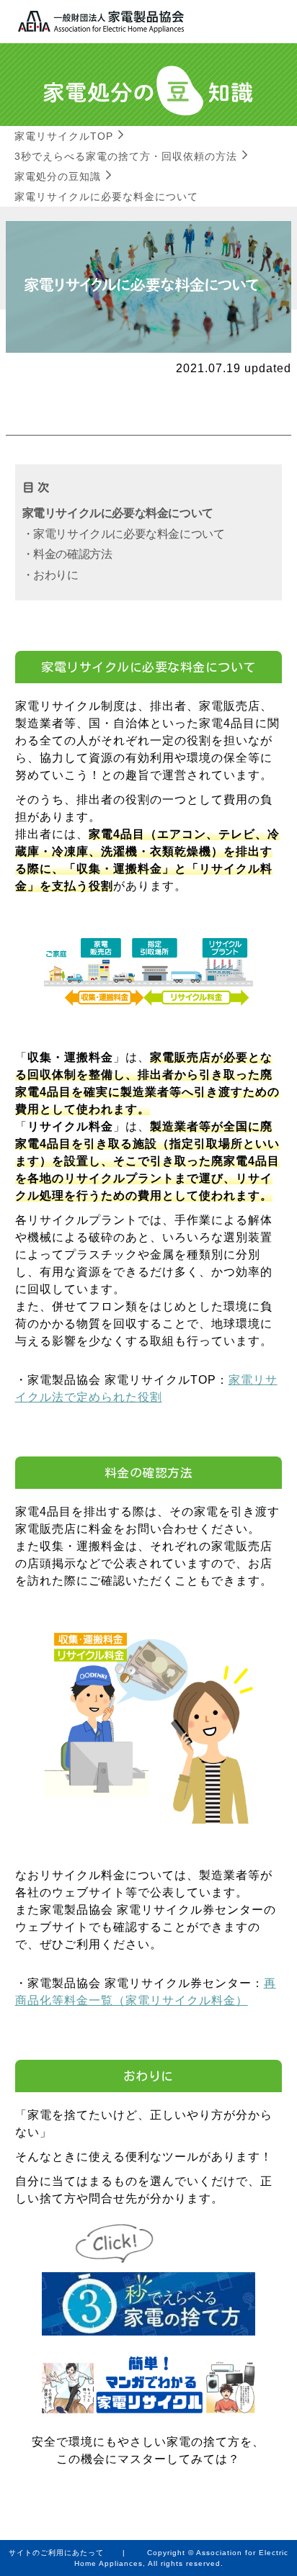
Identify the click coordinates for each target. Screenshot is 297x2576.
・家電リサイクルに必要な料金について (124, 534)
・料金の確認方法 (67, 554)
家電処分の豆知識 (58, 176)
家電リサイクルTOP (64, 136)
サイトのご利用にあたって (56, 2553)
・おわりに (50, 575)
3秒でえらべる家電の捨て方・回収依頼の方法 (126, 156)
